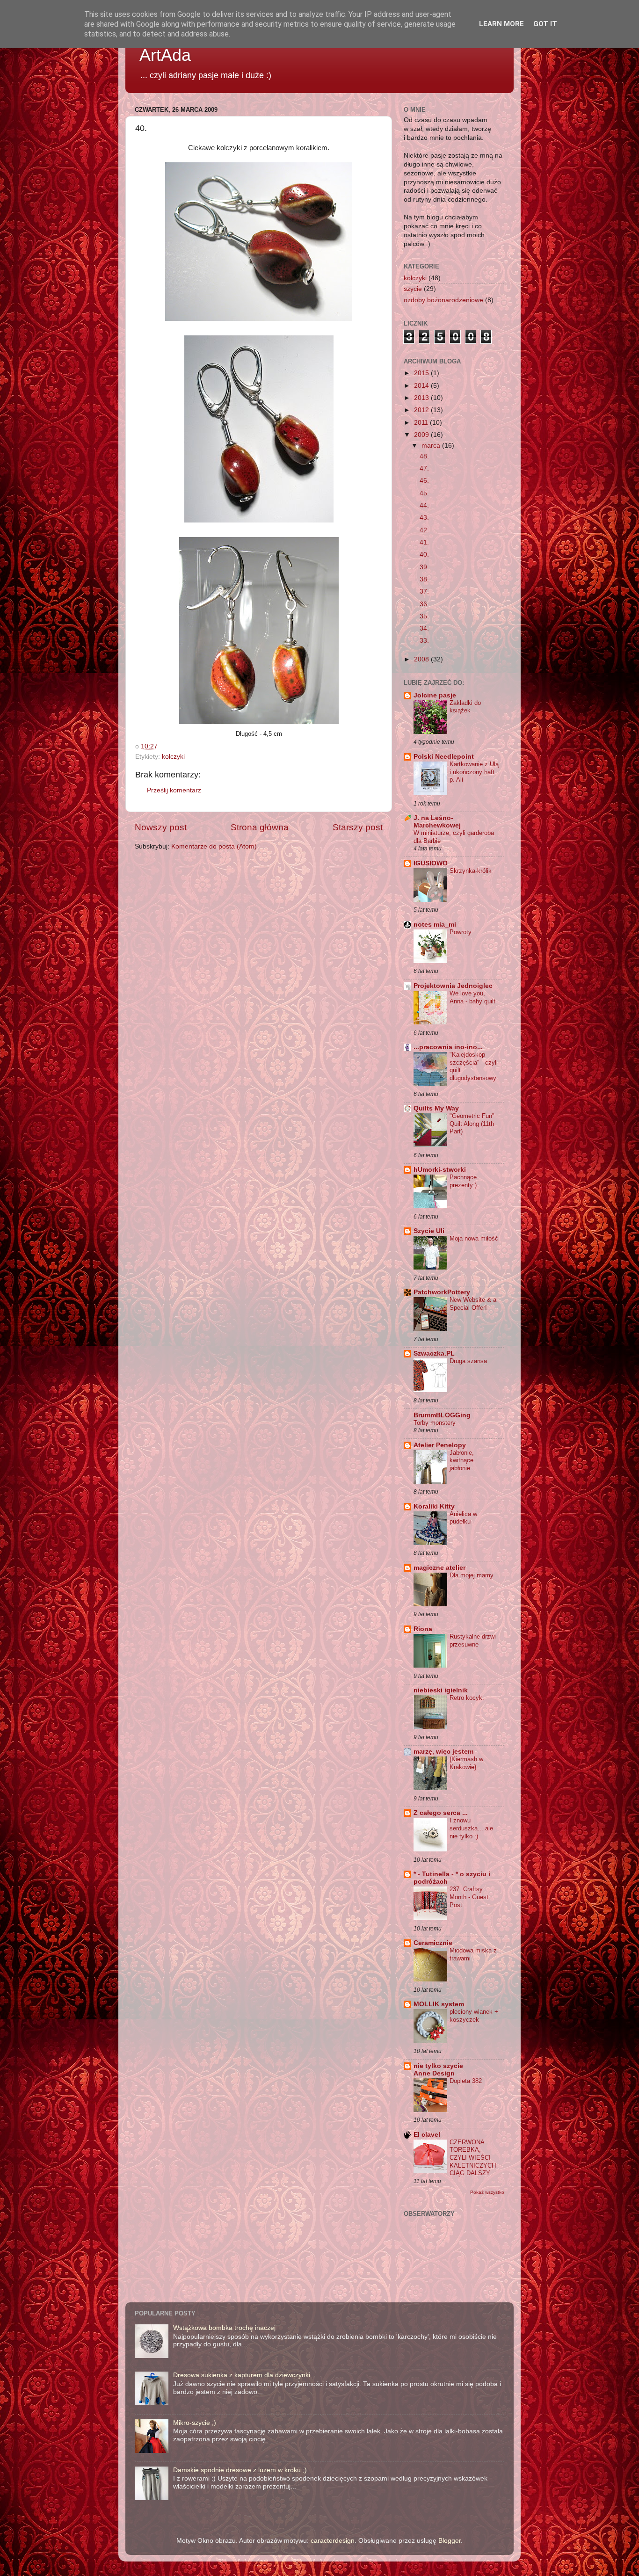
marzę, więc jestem (443, 1752)
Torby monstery (435, 1423)
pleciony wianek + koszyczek (474, 2016)
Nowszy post (161, 827)
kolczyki (173, 757)
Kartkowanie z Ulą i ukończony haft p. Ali (474, 772)
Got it (545, 24)
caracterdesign (333, 2541)
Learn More (501, 24)
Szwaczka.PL (434, 1353)
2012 (422, 410)
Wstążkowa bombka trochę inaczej (224, 2328)
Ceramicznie (433, 1943)
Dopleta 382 (466, 2081)
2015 (422, 373)
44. (424, 505)
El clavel (427, 2135)
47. (424, 468)
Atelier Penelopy (440, 1445)
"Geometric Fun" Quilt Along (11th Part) (472, 1124)
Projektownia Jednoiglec (453, 986)
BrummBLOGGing (442, 1415)
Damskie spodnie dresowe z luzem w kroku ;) (240, 2470)
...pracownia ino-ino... (448, 1047)
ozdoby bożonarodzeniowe (443, 300)
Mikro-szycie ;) (195, 2423)
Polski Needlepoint (444, 757)
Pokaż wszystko (487, 2192)
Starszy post (358, 827)
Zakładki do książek (465, 707)
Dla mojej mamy (472, 1575)
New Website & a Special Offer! (473, 1304)
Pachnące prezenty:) (463, 1181)
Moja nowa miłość (474, 1238)
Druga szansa (468, 1361)
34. (424, 628)
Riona (423, 1629)
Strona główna (260, 827)
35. (424, 616)
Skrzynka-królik (471, 871)
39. (424, 567)
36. (424, 604)
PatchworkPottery (442, 1292)
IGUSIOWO (431, 863)
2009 (422, 435)
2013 (422, 398)
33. (424, 641)
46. (424, 481)
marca (432, 446)
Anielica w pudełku (463, 1518)
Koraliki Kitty (434, 1506)
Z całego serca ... (441, 1813)
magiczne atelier (439, 1568)
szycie (413, 289)
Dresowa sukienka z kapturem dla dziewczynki (242, 2375)
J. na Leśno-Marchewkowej (437, 822)
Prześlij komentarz (174, 790)
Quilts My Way (436, 1108)
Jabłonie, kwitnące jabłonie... (463, 1460)
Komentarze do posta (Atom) (214, 846)
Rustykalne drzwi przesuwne (473, 1640)
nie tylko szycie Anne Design (438, 2070)
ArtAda (165, 55)
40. (424, 555)
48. (424, 456)
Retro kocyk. (467, 1698)
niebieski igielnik (441, 1690)
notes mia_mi (435, 925)
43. (424, 518)
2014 (422, 386)
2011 (422, 423)
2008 (422, 659)
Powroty (461, 932)
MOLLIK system (439, 2004)
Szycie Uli (429, 1231)
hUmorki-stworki (440, 1170)
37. (424, 591)
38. (424, 579)
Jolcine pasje (435, 695)
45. (424, 493)
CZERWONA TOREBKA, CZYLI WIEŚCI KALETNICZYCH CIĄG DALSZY (473, 2158)
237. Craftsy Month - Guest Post (469, 1897)
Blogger (450, 2541)
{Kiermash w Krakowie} (466, 1763)
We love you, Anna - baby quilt (472, 997)
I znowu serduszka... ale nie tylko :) (471, 1828)
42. (424, 530)
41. (424, 542)
